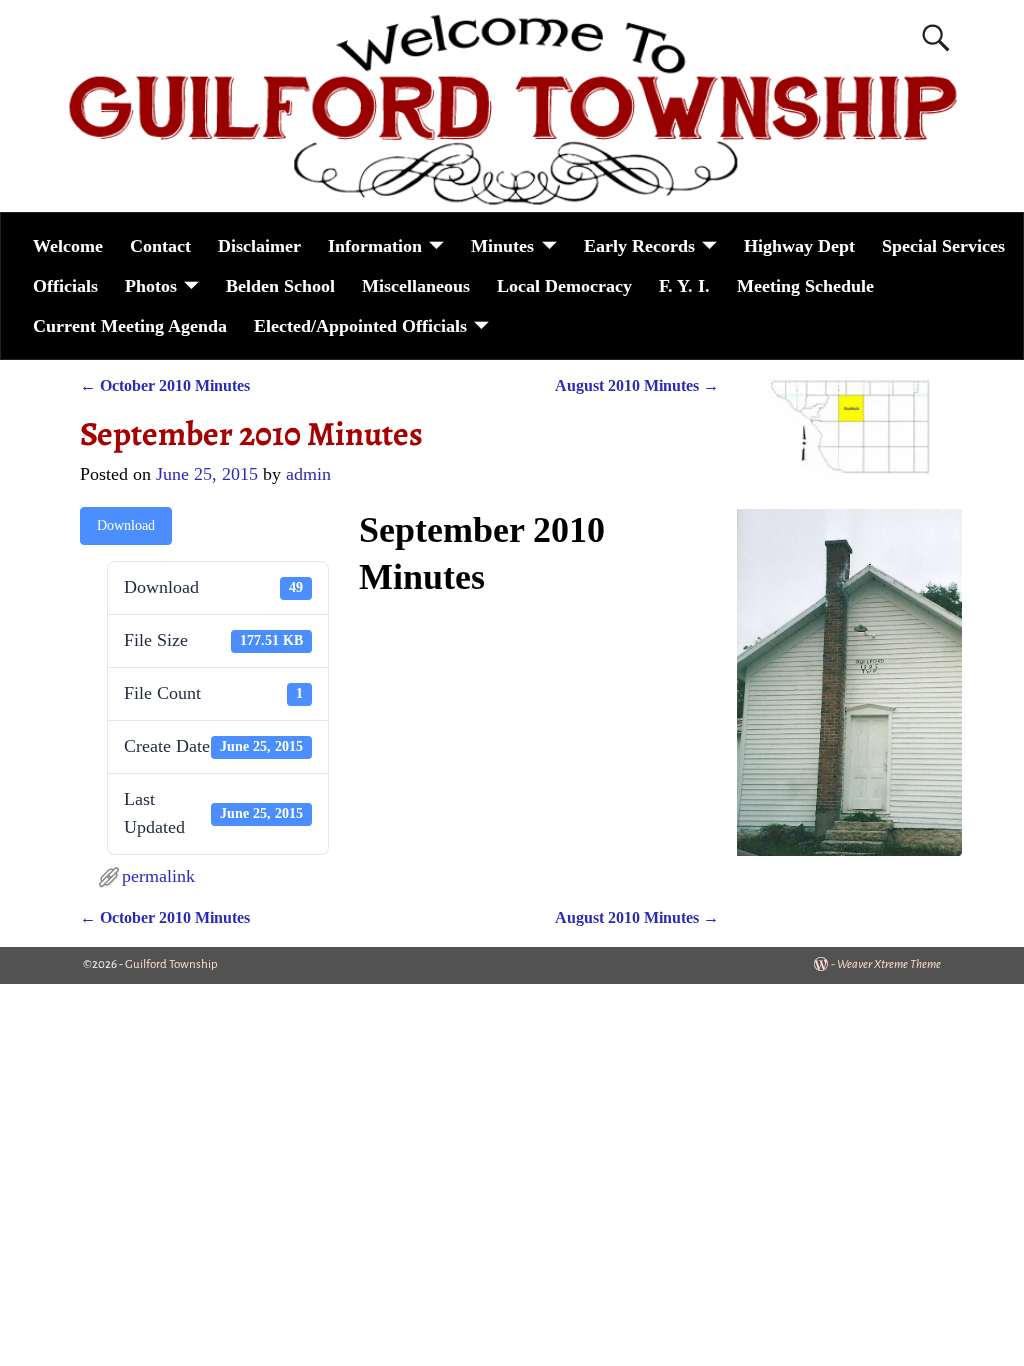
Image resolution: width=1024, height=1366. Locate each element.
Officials (65, 286)
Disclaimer (259, 246)
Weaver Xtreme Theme (889, 964)
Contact (160, 246)
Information (375, 246)
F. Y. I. (684, 286)
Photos (151, 286)
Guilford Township (171, 964)
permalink (158, 876)
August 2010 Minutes (637, 386)
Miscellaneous (416, 286)
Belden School (280, 286)
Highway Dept (799, 246)
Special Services (943, 246)
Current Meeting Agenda (130, 326)
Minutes (502, 246)
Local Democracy (564, 286)
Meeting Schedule (805, 286)
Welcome (68, 246)
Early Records (639, 246)
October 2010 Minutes (165, 386)
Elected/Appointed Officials (360, 326)
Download (126, 525)
